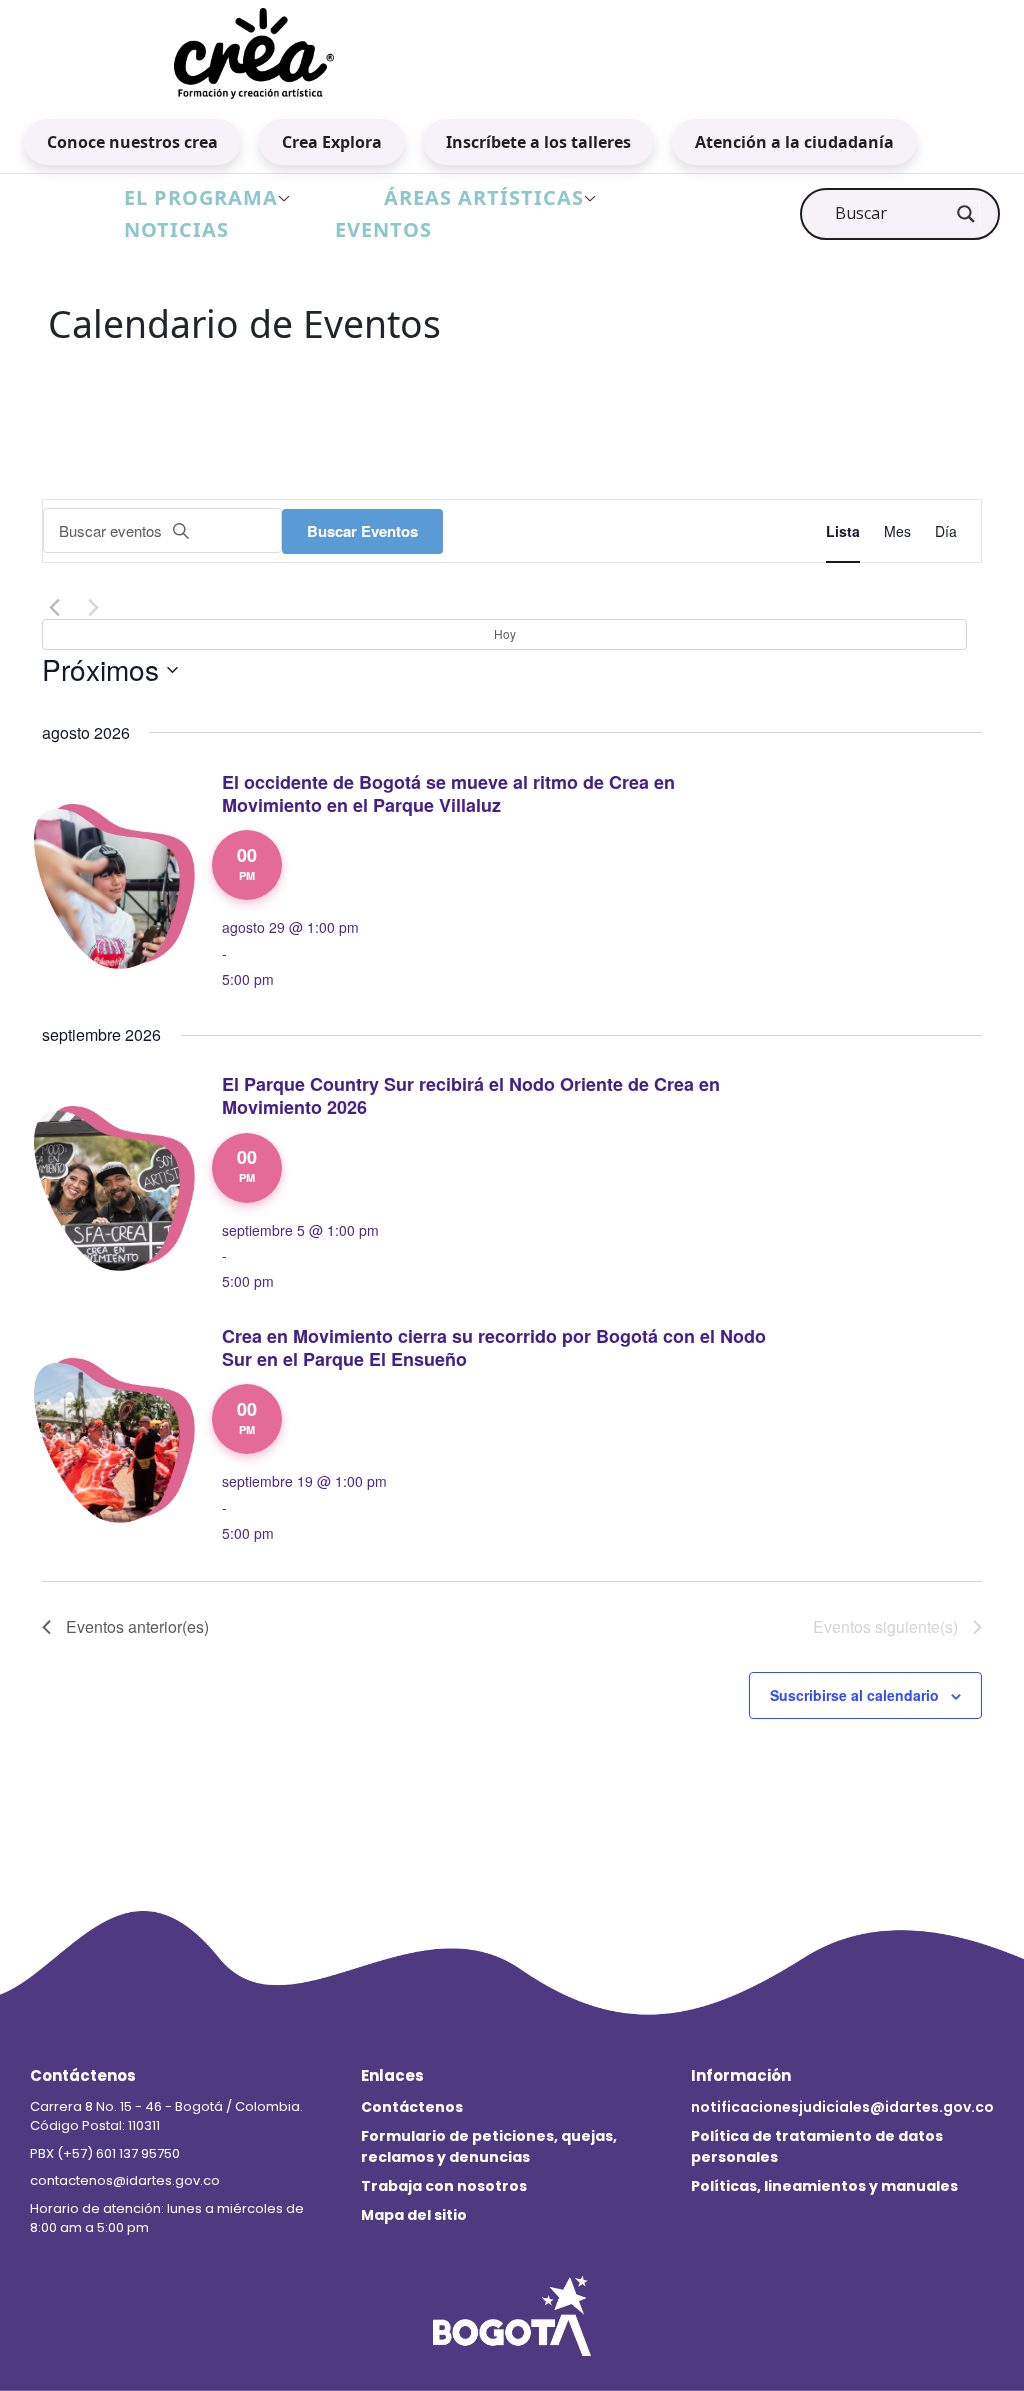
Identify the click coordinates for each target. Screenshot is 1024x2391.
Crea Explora (332, 142)
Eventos (383, 229)
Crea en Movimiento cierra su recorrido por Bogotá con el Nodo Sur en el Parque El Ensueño (494, 1347)
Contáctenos (412, 2107)
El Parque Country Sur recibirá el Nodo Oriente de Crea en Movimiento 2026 (471, 1095)
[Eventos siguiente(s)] (93, 607)
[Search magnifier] (966, 214)
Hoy (505, 633)
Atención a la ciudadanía (794, 142)
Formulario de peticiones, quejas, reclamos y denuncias (489, 2146)
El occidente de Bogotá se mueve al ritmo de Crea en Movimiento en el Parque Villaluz (448, 793)
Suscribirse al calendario (854, 1695)
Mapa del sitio (414, 2215)
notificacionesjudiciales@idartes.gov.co (842, 2107)
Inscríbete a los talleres (538, 142)
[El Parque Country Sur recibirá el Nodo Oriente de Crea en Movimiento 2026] (122, 1186)
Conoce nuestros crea (132, 142)
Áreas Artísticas (484, 197)
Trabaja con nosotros (444, 2186)
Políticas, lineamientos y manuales (824, 2186)
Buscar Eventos (362, 531)
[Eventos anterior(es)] (54, 607)
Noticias (176, 229)
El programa (201, 197)
